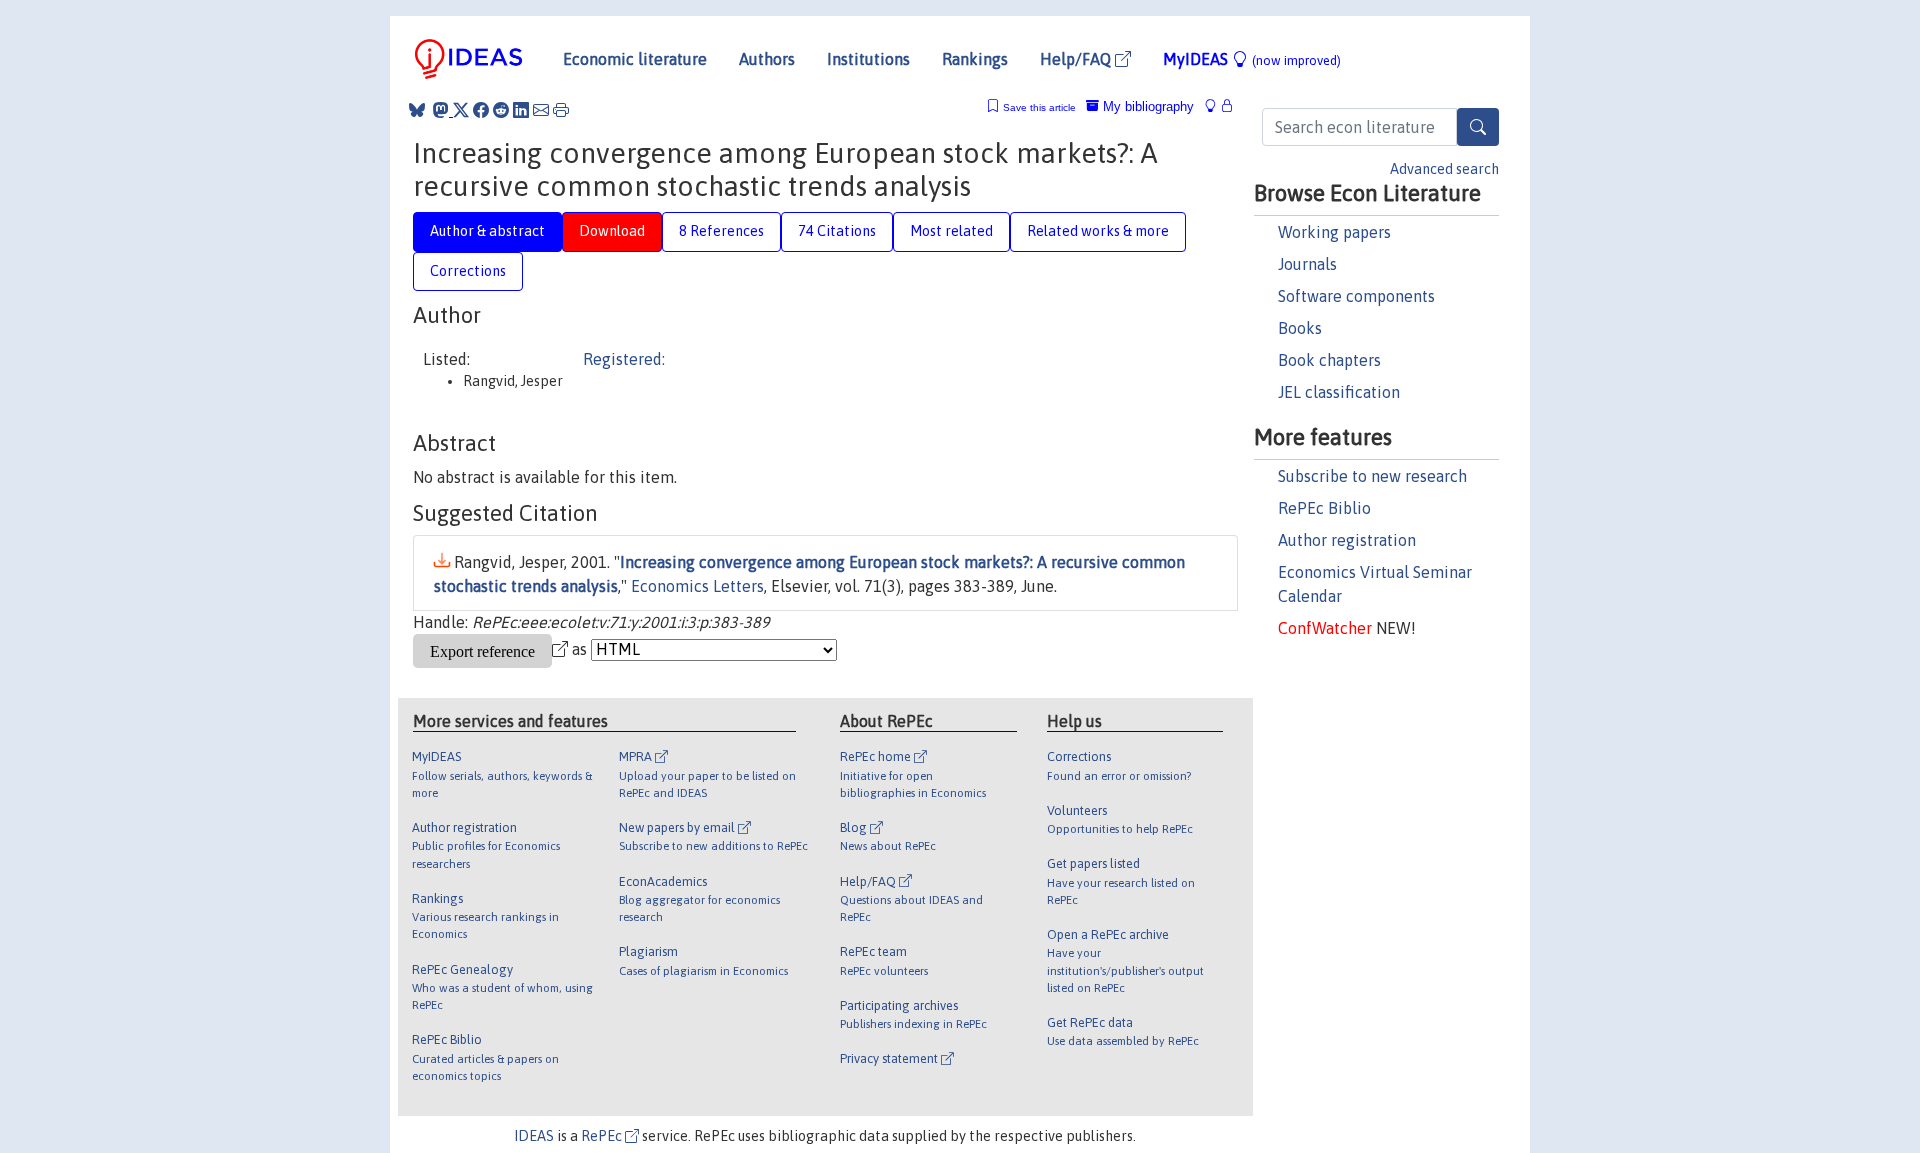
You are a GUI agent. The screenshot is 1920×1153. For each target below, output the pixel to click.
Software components (1356, 296)
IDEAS (534, 1136)
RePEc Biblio (1324, 508)
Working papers (1334, 232)
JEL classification (1339, 392)
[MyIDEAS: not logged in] (1216, 106)
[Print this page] (561, 110)
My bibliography (1146, 106)
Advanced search (1444, 169)
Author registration (1347, 540)
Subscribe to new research (1372, 476)
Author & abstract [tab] (487, 231)
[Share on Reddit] (501, 110)
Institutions (868, 59)
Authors (767, 59)
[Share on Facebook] (481, 110)
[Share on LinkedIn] (521, 110)
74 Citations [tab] (837, 231)
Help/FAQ (1077, 59)
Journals (1307, 264)
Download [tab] (612, 231)
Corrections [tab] (468, 271)
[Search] (1478, 127)
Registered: (624, 359)
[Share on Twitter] (461, 110)
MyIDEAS (1252, 59)
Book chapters (1329, 360)
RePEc (603, 1136)
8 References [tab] (721, 231)
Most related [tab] (951, 231)
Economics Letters (697, 586)
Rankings (975, 59)
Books (1300, 328)
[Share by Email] (541, 110)
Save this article (1039, 107)
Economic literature (635, 59)
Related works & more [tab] (1098, 231)
